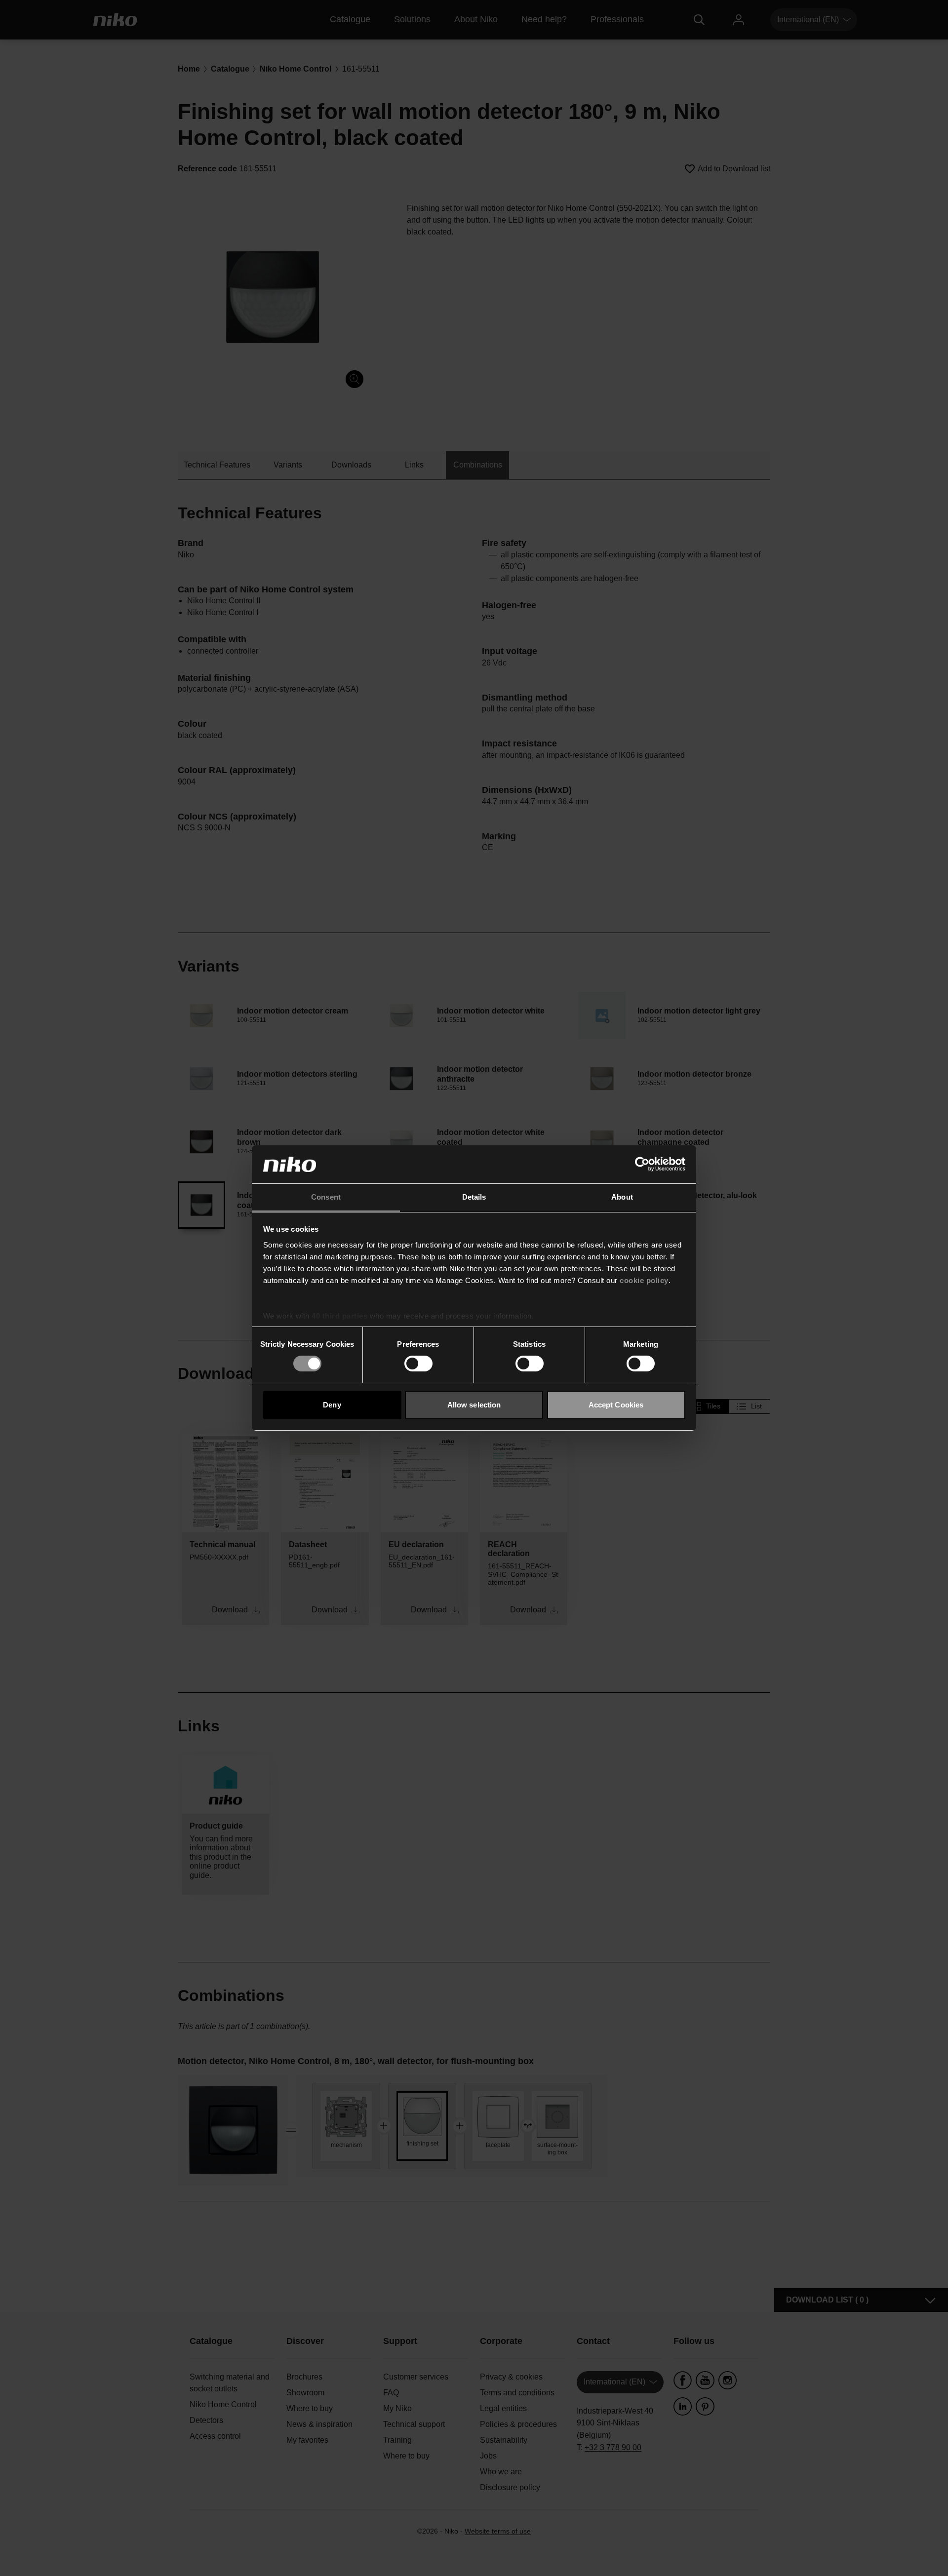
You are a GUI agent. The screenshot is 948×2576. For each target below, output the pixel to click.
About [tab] (622, 1197)
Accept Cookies (616, 1405)
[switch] (418, 1364)
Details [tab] (474, 1197)
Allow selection (474, 1405)
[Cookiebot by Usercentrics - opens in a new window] (642, 1164)
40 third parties (339, 1316)
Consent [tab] (326, 1197)
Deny (332, 1405)
